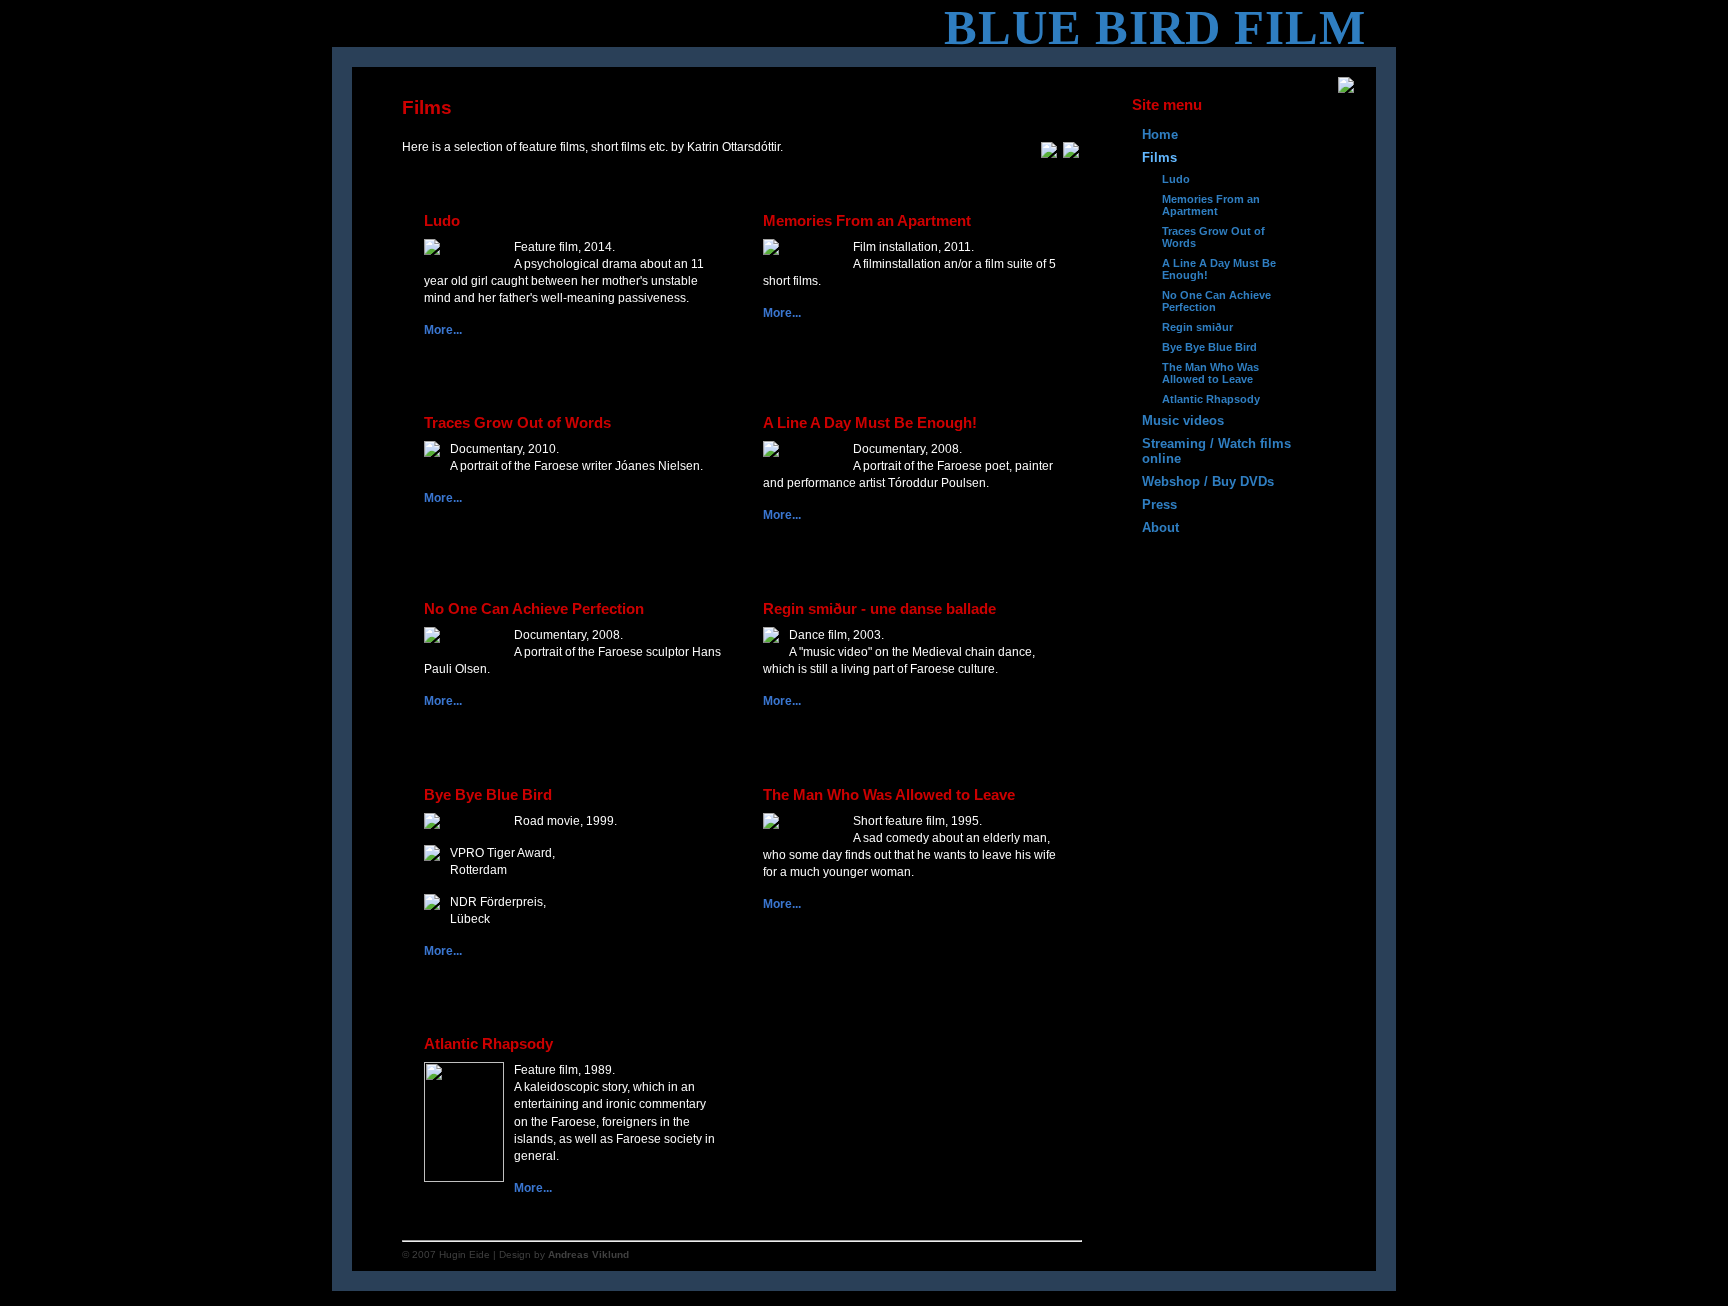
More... (443, 330)
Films (1159, 157)
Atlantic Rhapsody (1211, 399)
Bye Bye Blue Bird (1209, 347)
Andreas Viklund (588, 1254)
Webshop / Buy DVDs (1208, 481)
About (1160, 527)
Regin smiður (1197, 327)
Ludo (1176, 179)
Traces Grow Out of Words (1213, 237)
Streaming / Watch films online (1216, 451)
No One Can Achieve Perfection (1216, 301)
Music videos (1183, 420)
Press (1159, 504)
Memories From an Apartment (1211, 205)
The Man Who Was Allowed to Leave (1210, 373)
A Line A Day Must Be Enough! (1219, 269)
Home (1160, 134)
